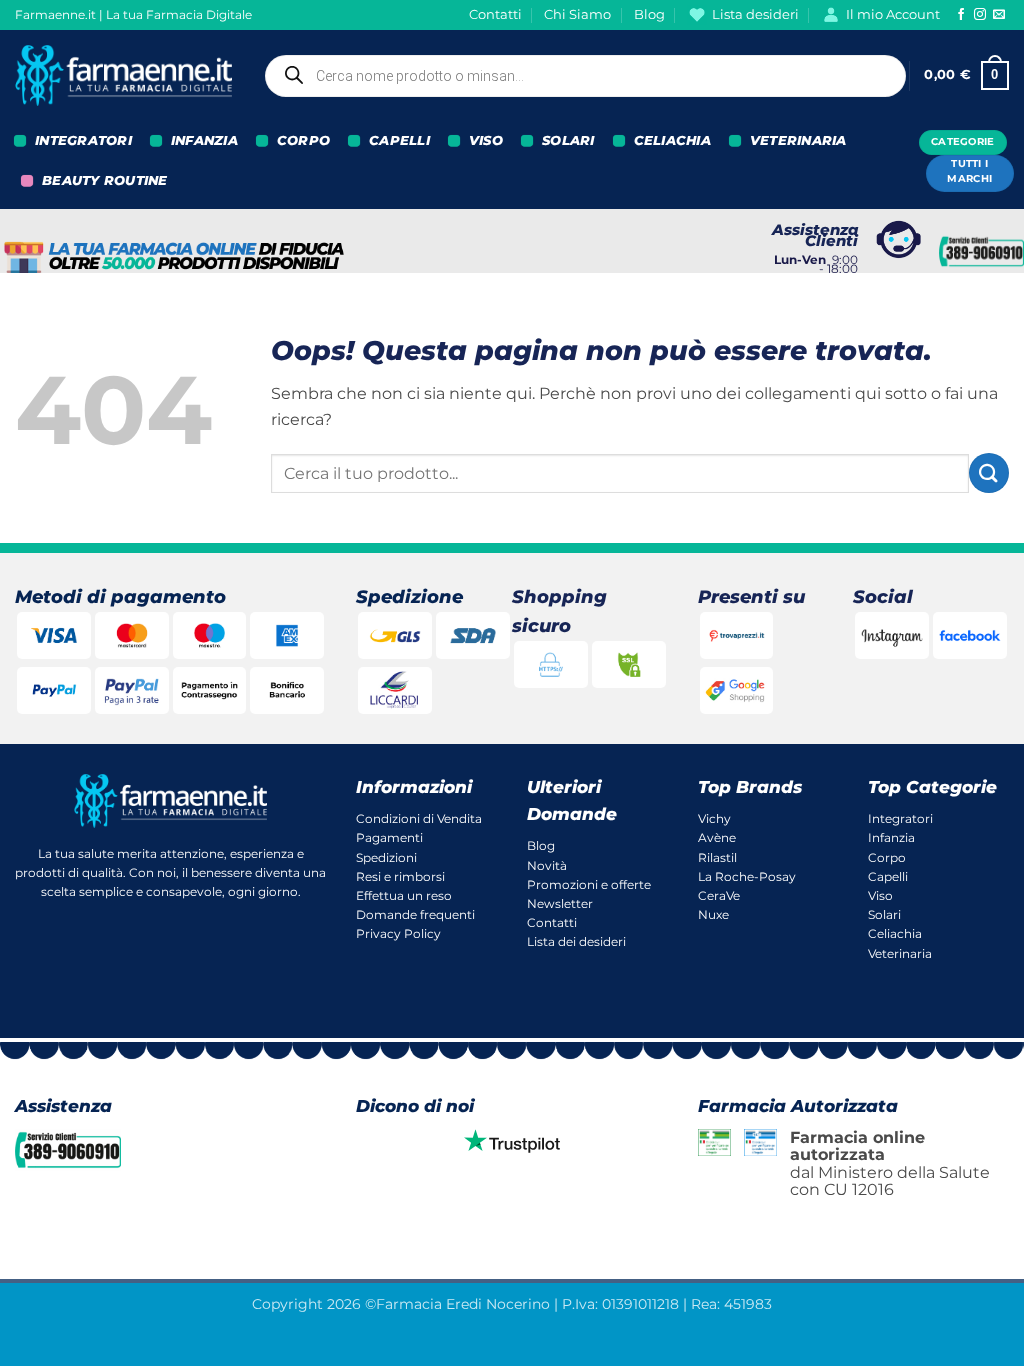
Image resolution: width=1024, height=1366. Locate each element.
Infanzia (891, 837)
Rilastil (717, 857)
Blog (649, 14)
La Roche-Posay (747, 876)
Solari (884, 914)
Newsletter (560, 903)
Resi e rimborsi (400, 876)
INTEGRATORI (83, 140)
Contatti (495, 14)
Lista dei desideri (576, 941)
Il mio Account (893, 14)
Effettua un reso (404, 895)
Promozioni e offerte (589, 884)
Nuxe (713, 914)
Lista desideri (755, 14)
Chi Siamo (577, 14)
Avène (717, 837)
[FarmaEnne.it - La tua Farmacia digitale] (123, 75)
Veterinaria (900, 953)
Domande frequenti (415, 914)
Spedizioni (386, 857)
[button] (966, 76)
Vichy (714, 818)
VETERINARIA (798, 140)
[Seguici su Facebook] (961, 15)
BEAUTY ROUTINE (105, 180)
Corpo (887, 857)
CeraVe (719, 895)
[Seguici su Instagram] (980, 15)
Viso (880, 895)
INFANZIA (204, 140)
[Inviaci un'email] (999, 15)
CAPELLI (399, 140)
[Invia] (989, 472)
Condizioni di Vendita (419, 818)
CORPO (303, 140)
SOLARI (568, 140)
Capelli (888, 876)
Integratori (900, 818)
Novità (547, 865)
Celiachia (895, 933)
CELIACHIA (672, 140)
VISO (486, 140)
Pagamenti (389, 837)
